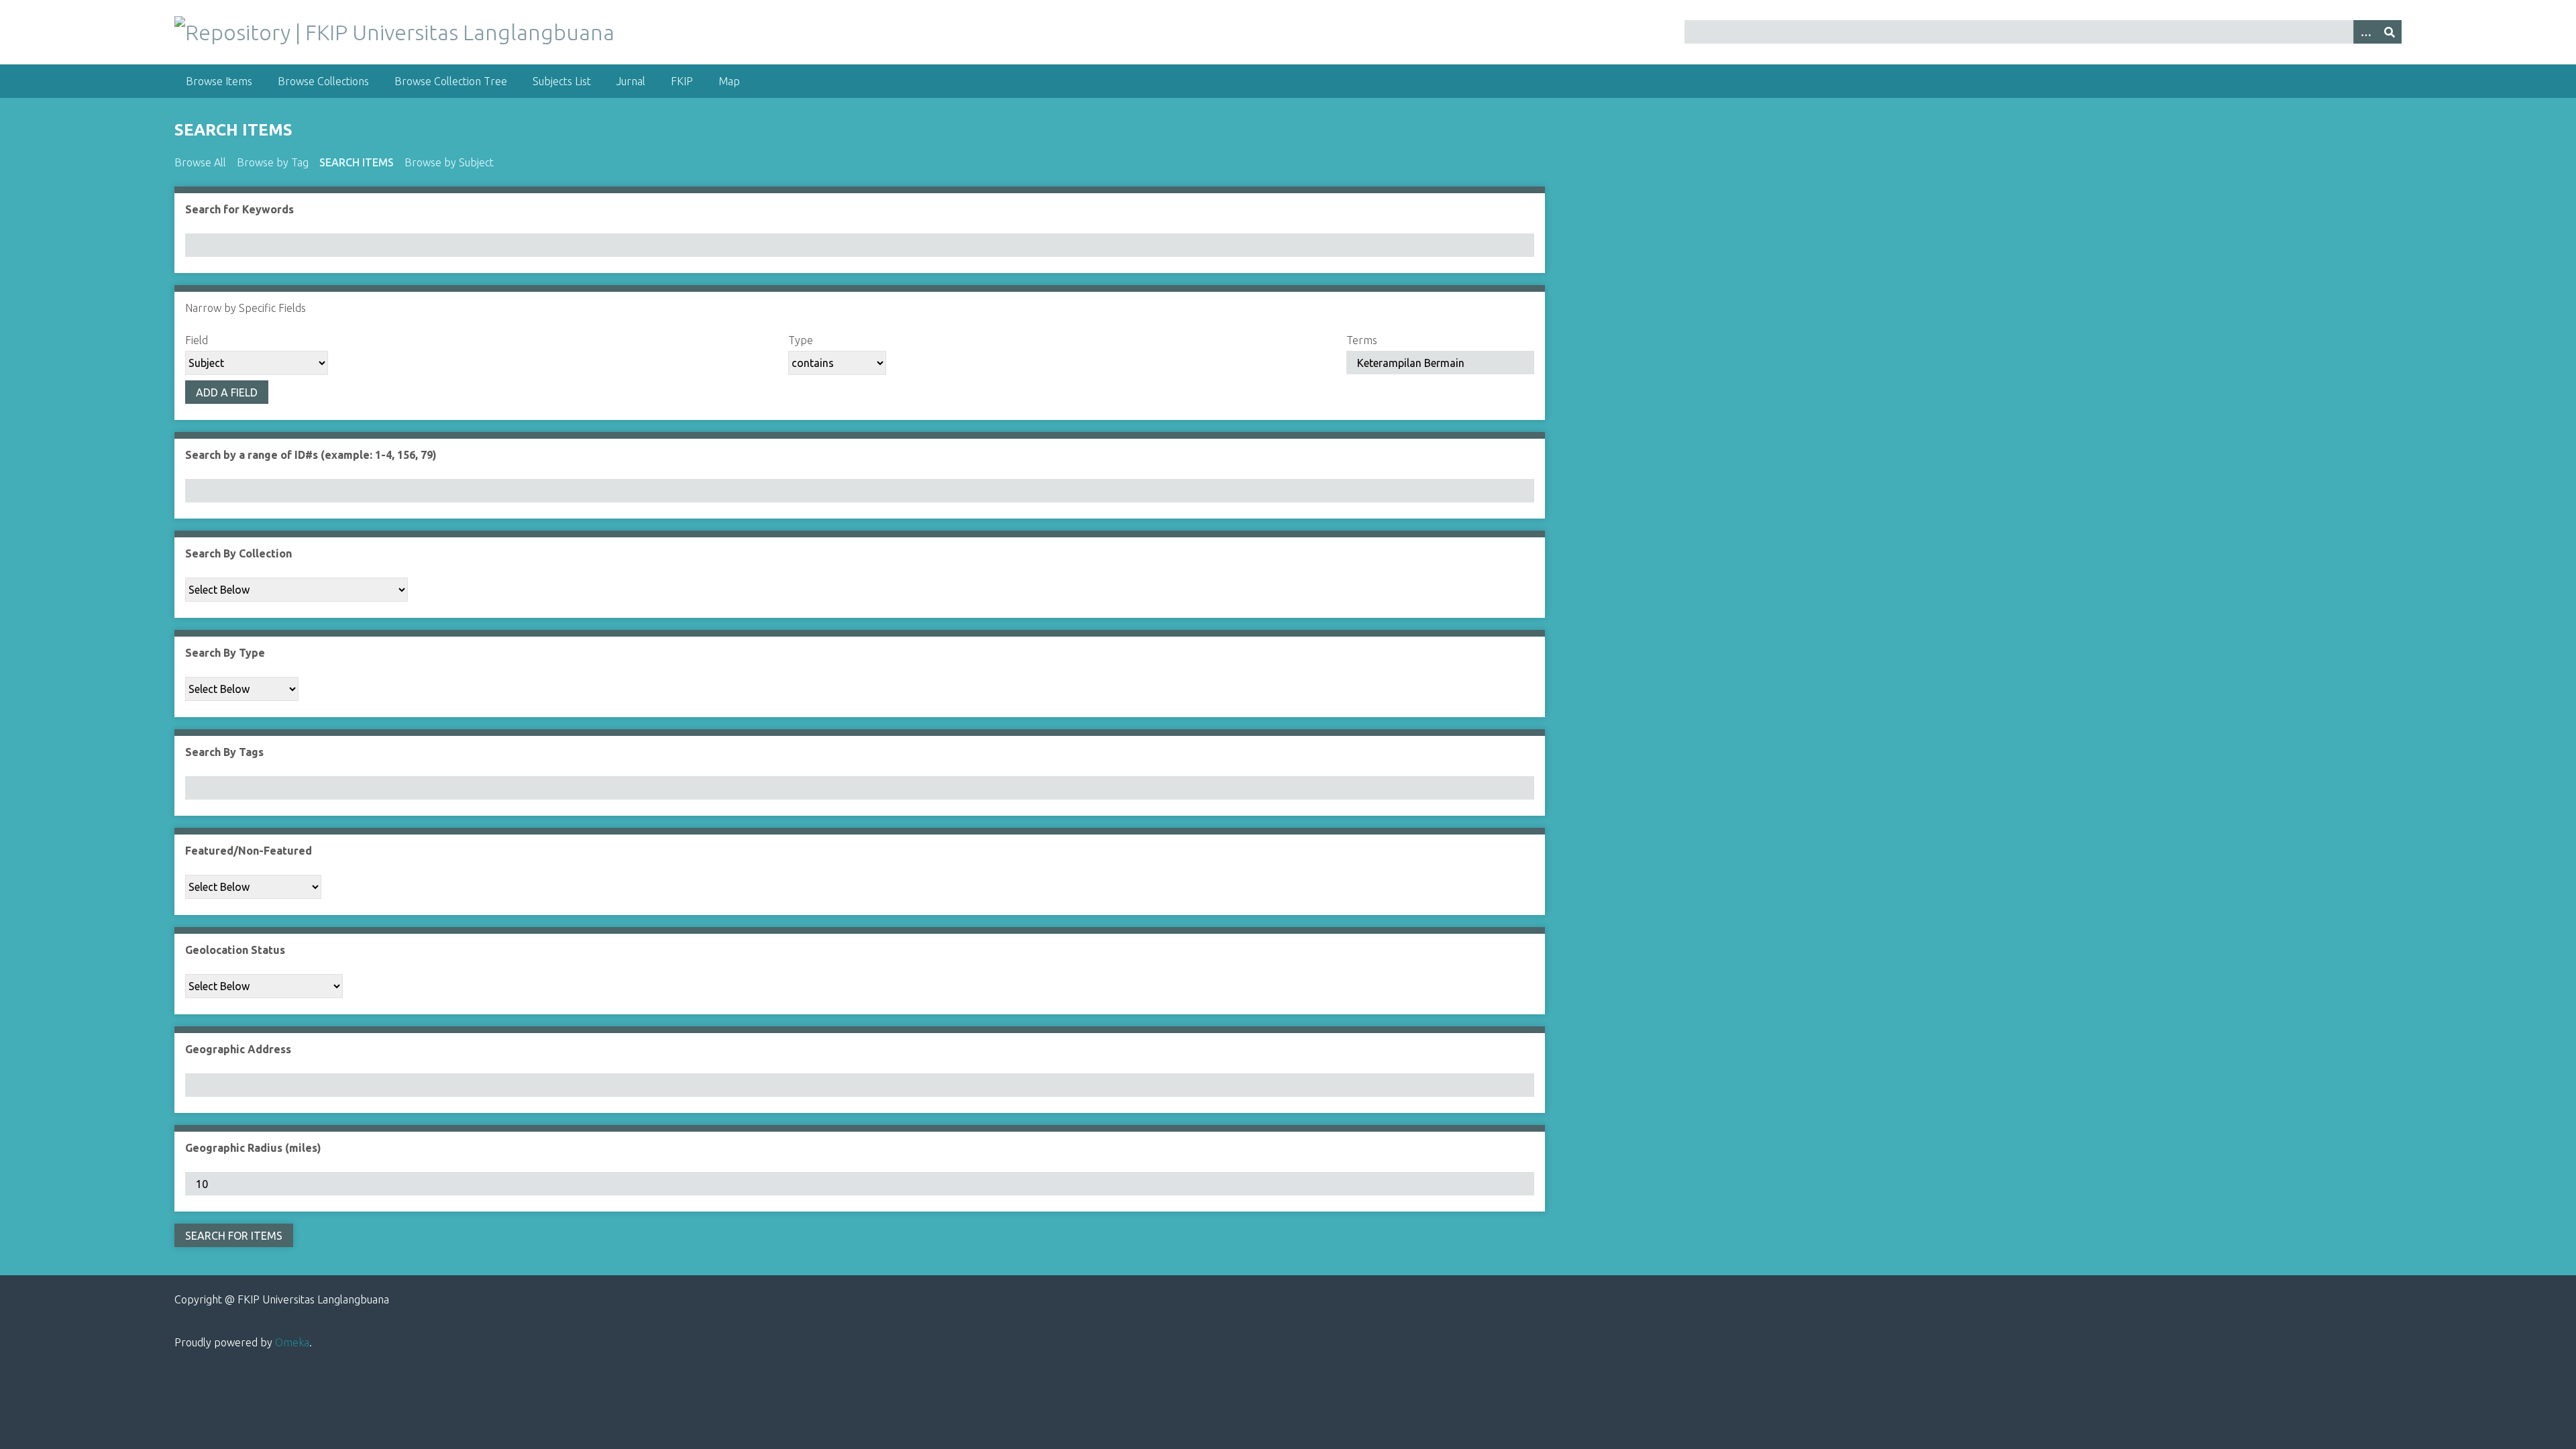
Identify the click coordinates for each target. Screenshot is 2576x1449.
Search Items (357, 162)
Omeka (292, 1342)
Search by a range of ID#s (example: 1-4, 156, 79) (311, 455)
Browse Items (219, 81)
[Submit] (2390, 32)
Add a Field (227, 392)
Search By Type (225, 653)
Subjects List (562, 81)
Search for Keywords (239, 209)
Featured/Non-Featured (249, 851)
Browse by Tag (273, 162)
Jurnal (631, 81)
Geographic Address (238, 1049)
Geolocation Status (235, 950)
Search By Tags (224, 752)
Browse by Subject (449, 162)
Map (729, 81)
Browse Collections (323, 81)
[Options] (2365, 32)
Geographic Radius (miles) (253, 1148)
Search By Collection (238, 553)
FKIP (682, 81)
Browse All (200, 162)
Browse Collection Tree (451, 81)
